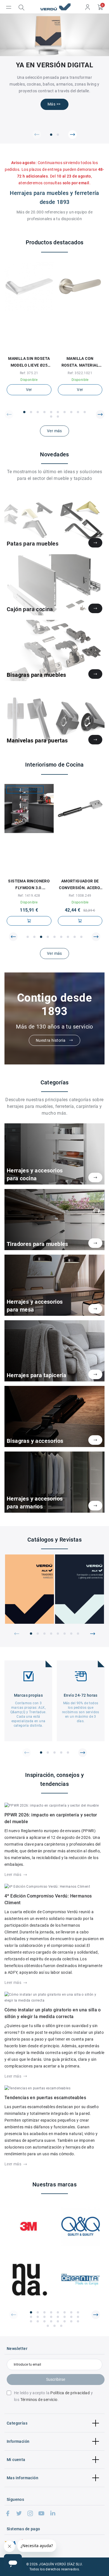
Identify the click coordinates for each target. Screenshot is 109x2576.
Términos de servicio (39, 2400)
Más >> (54, 104)
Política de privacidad (70, 2393)
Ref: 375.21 (29, 373)
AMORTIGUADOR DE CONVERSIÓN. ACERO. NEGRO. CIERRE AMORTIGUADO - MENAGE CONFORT (80, 885)
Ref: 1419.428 (29, 896)
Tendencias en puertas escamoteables (45, 2098)
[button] (37, 135)
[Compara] (32, 349)
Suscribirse (56, 2379)
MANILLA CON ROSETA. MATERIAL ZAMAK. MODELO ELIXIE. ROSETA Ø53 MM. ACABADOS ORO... (80, 362)
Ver (29, 390)
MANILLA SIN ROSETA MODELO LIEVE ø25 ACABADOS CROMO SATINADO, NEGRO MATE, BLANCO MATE (29, 362)
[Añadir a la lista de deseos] (26, 349)
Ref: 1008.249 (80, 896)
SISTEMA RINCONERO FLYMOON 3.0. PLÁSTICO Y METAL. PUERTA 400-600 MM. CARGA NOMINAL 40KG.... (29, 885)
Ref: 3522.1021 (80, 373)
